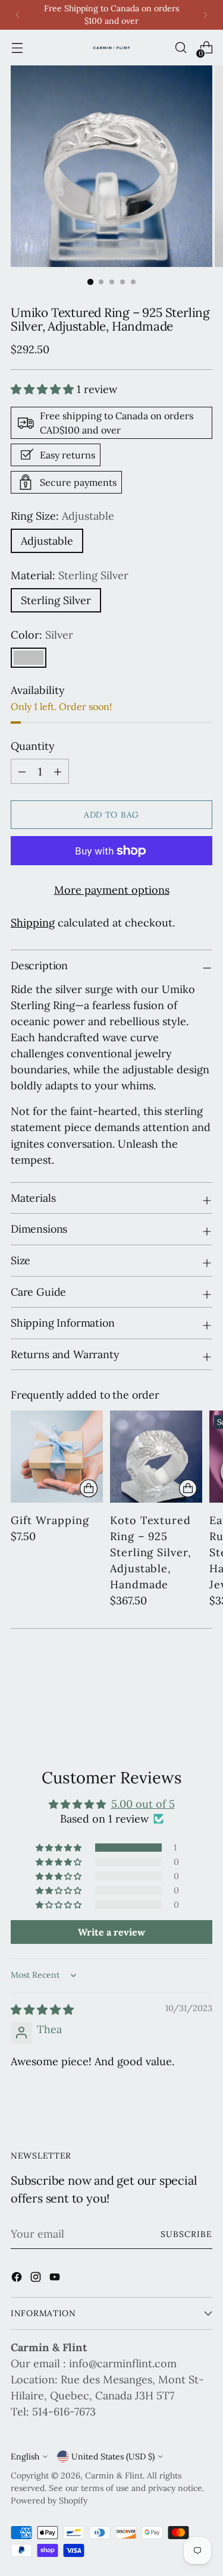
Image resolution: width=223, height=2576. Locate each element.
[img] (42, 2010)
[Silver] (29, 658)
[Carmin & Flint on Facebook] (18, 2279)
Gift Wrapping (50, 1520)
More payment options (112, 890)
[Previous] (18, 15)
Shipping (33, 923)
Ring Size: (62, 516)
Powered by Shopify (49, 2500)
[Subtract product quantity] (58, 771)
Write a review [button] (111, 1932)
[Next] (205, 15)
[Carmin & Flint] (112, 48)
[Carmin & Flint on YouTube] (56, 2279)
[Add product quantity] (22, 771)
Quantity (33, 746)
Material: (70, 575)
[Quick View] (89, 1488)
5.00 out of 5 (143, 1804)
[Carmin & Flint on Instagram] (37, 2279)
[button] (44, 389)
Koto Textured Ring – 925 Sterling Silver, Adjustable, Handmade (150, 1552)
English (25, 2456)
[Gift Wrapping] (57, 1457)
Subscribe (186, 2234)
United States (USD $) (113, 2456)
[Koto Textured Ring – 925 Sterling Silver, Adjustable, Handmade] (156, 1457)
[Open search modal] (180, 48)
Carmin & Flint (114, 2476)
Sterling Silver (56, 600)
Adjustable (47, 541)
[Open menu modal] (17, 48)
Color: (42, 635)
